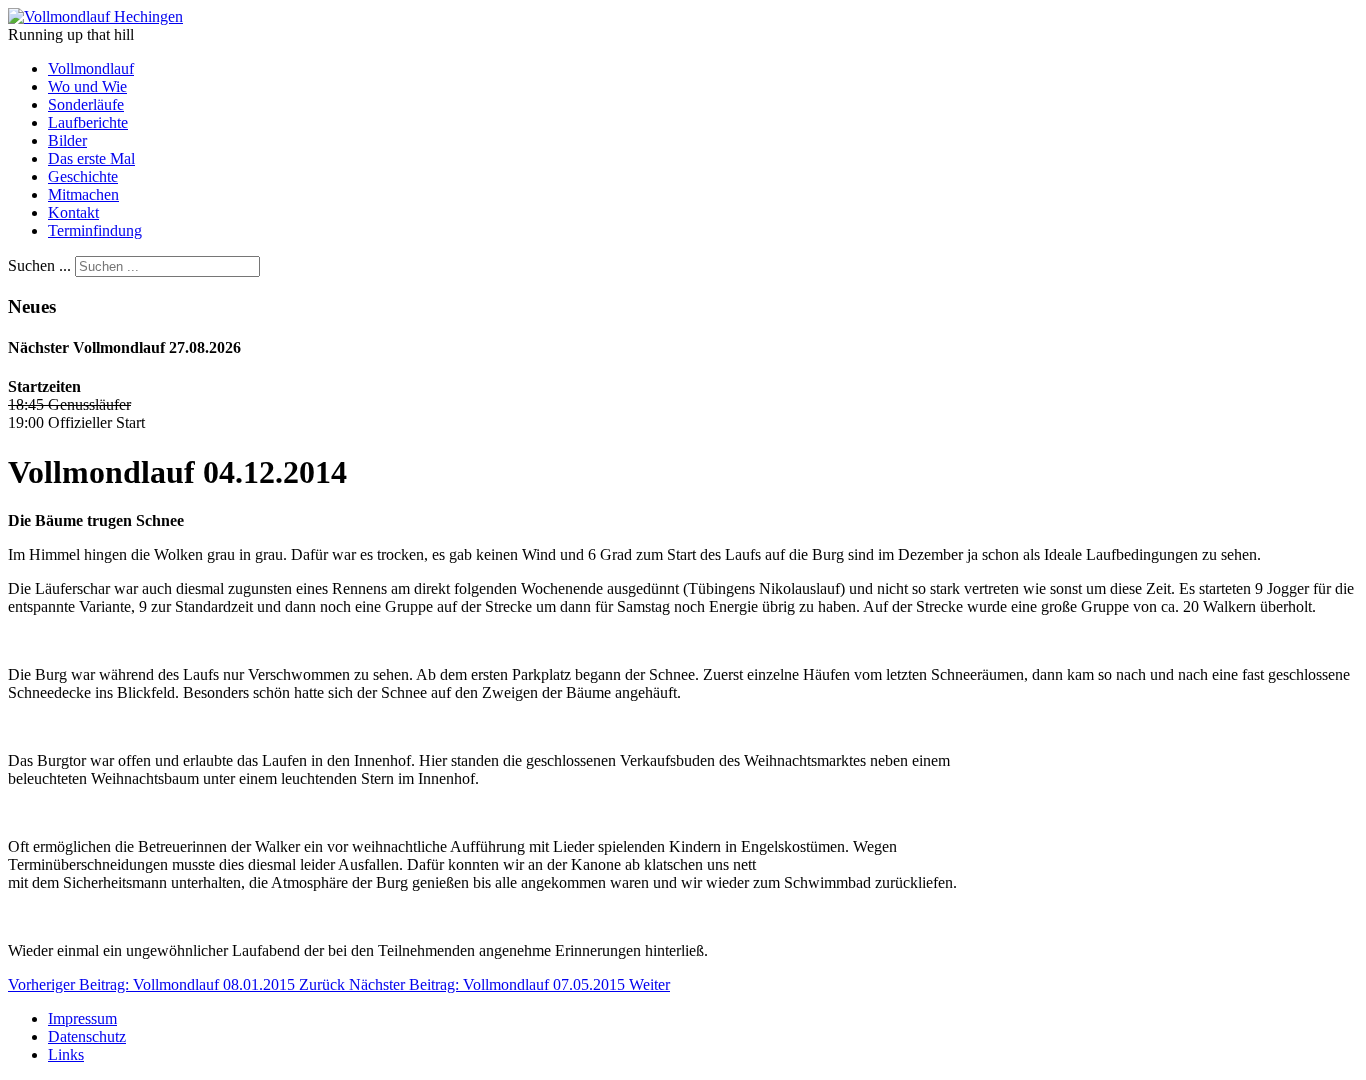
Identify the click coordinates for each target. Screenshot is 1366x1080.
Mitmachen (83, 194)
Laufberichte (88, 122)
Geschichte (83, 176)
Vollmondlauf (91, 68)
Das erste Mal (91, 158)
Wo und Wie (87, 86)
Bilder (67, 140)
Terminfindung (95, 230)
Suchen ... (39, 265)
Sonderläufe (86, 104)
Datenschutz (87, 1036)
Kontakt (73, 212)
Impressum (82, 1018)
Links (66, 1054)
